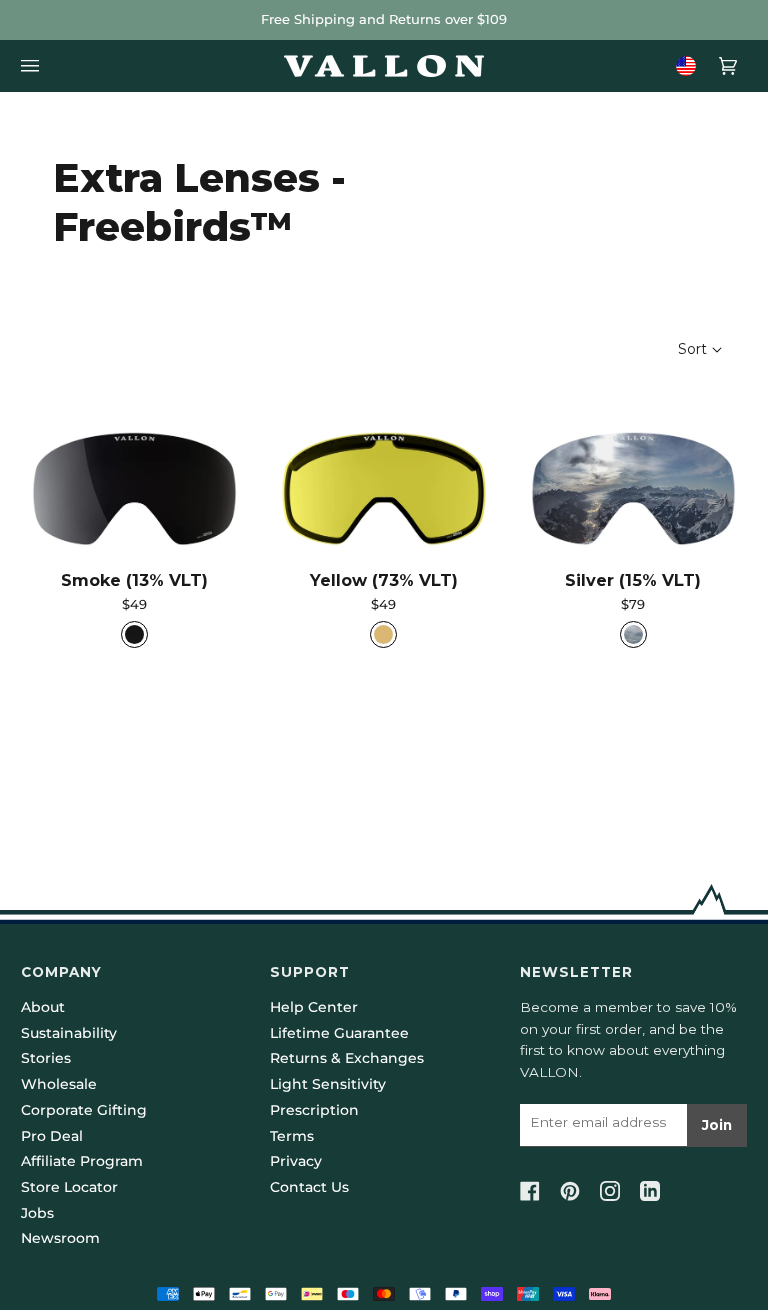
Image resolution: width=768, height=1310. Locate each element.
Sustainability (69, 1033)
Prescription (314, 1110)
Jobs (37, 1213)
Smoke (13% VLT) (134, 580)
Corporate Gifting (84, 1110)
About (43, 1007)
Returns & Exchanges (347, 1058)
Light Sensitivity (328, 1084)
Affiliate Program (82, 1161)
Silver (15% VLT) (633, 580)
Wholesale (59, 1084)
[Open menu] (36, 66)
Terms (292, 1136)
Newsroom (60, 1238)
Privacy (296, 1161)
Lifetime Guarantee (339, 1033)
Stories (46, 1058)
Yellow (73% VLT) (384, 580)
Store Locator (69, 1187)
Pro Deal (52, 1136)
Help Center (314, 1007)
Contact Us (309, 1187)
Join (717, 1125)
